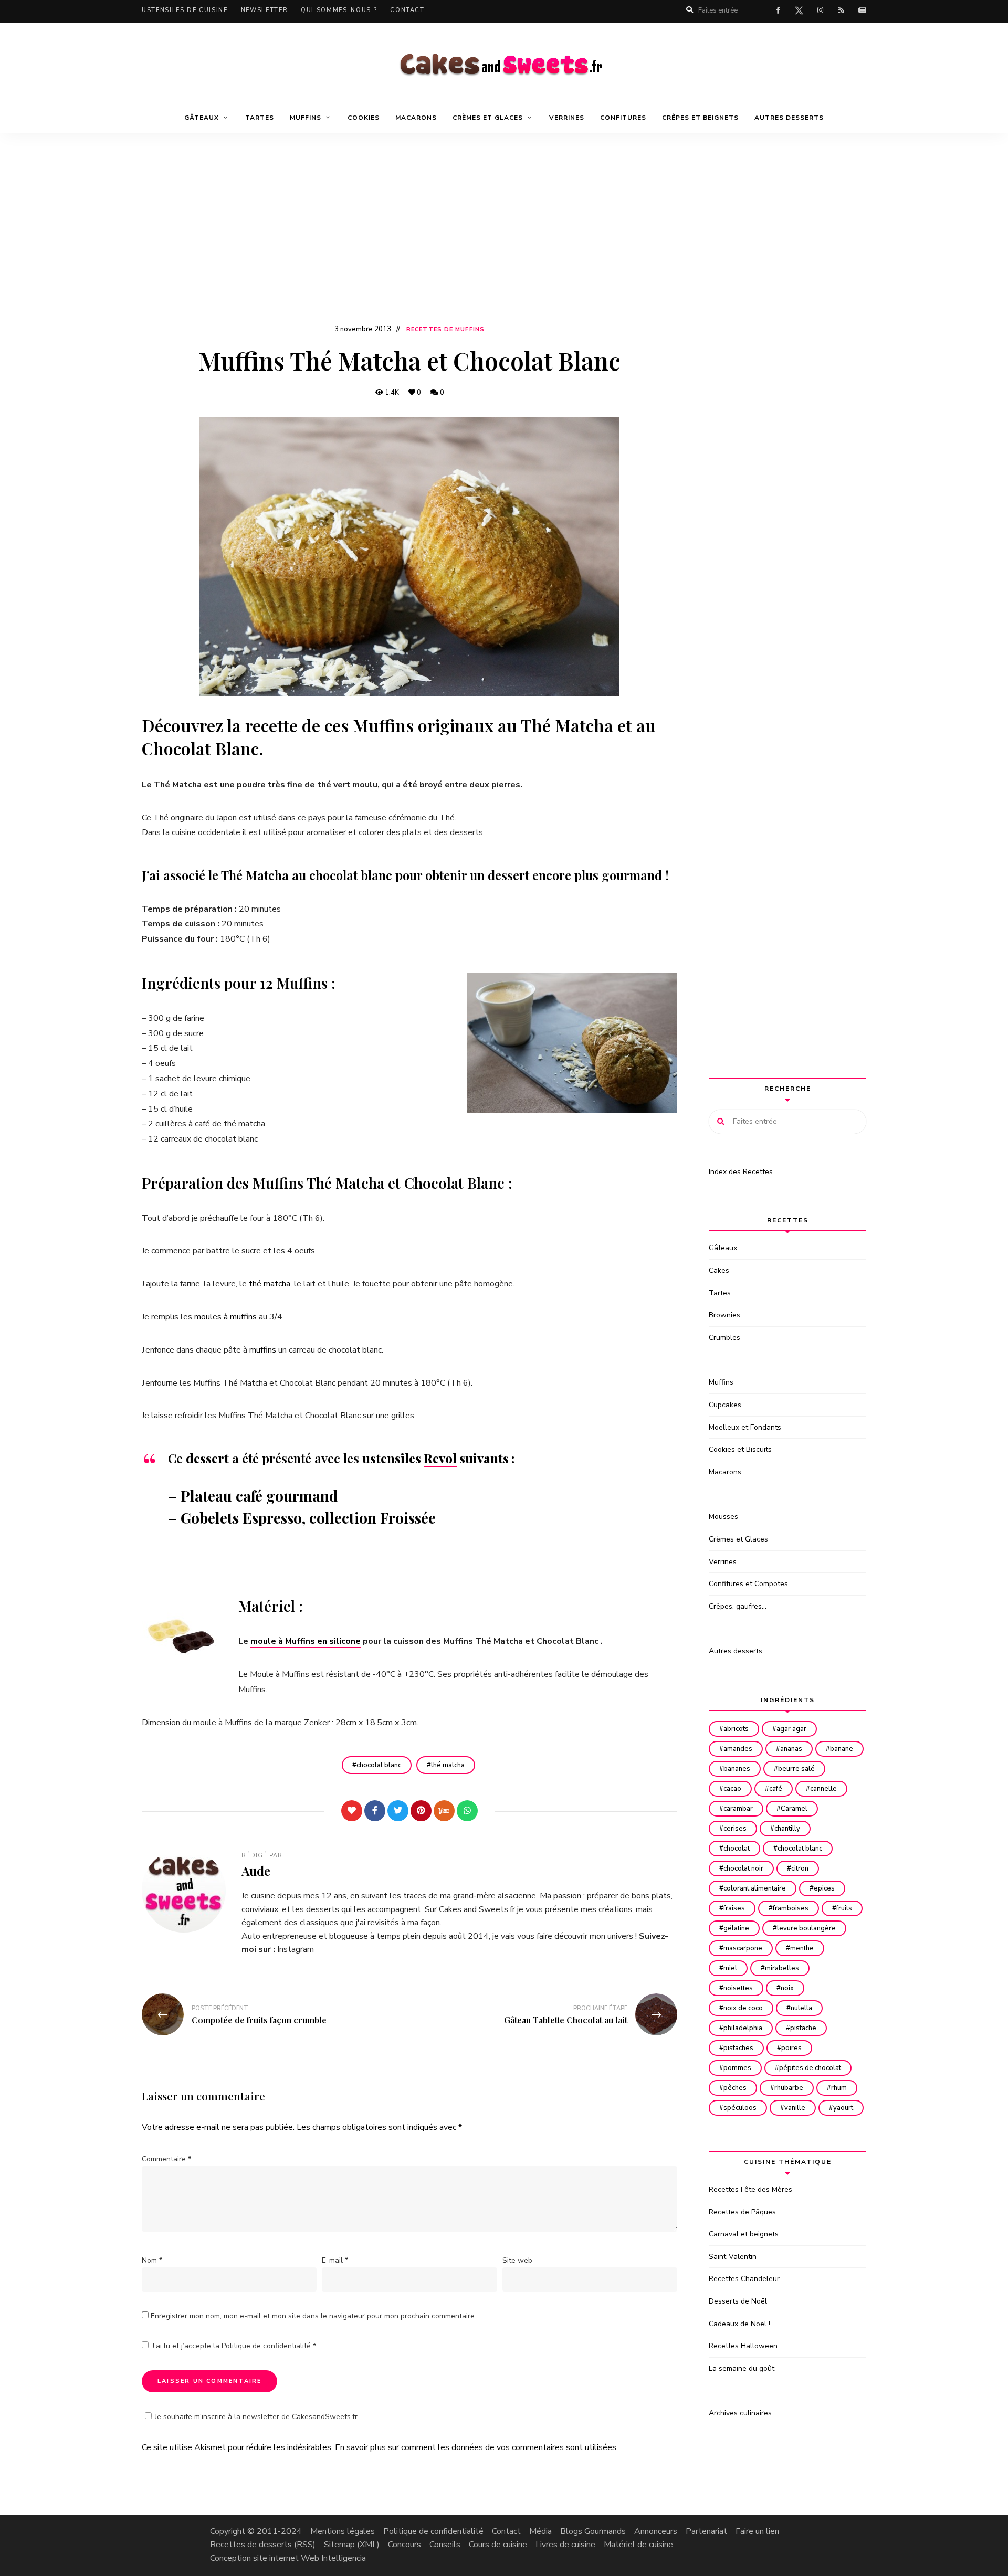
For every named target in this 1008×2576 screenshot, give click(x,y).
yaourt (843, 2108)
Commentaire (166, 2159)
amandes (738, 1749)
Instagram (296, 1949)
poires (791, 2048)
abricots (736, 1729)
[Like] (352, 1811)
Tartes (260, 118)
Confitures (623, 118)
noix (787, 1988)
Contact (407, 10)
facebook (778, 10)
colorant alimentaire (755, 1888)
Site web (517, 2260)
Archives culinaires (740, 2413)
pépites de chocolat (810, 2068)
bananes (737, 1769)
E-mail (335, 2260)
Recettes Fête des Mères (750, 2189)
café (776, 1789)
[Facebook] (375, 1811)
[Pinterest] (421, 1811)
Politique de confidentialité (267, 2346)
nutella (801, 2008)
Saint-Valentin (733, 2257)
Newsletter (265, 10)
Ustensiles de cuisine (185, 10)
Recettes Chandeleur (744, 2279)
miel (730, 1968)
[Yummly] (444, 1811)
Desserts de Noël (738, 2301)
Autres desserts (789, 118)
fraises (734, 1908)
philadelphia (743, 2028)
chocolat (737, 1849)
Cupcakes (725, 1405)
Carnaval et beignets (744, 2234)
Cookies (364, 118)
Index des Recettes (741, 1172)
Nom (152, 2260)
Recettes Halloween (743, 2346)
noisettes (738, 1988)
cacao (732, 1789)
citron (800, 1868)
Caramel (794, 1809)
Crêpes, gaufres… (738, 1606)
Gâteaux (723, 1248)
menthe (802, 1948)
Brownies (724, 1315)
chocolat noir (743, 1868)
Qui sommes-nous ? (339, 10)
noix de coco (743, 2008)
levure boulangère (806, 1928)
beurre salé (796, 1769)
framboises (791, 1908)
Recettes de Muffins (445, 329)
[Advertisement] (504, 244)
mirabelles (782, 1968)
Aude (256, 1871)
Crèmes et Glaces (738, 1539)
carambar (738, 1809)
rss (841, 10)
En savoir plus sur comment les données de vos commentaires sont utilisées (476, 2447)
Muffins (721, 1382)
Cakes (719, 1270)
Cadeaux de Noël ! (739, 2324)
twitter (799, 13)
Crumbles (724, 1338)
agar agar (791, 1729)
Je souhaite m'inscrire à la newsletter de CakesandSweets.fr (256, 2417)
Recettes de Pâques (742, 2212)
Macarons (416, 118)
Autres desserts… (738, 1651)
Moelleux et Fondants (745, 1427)
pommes (737, 2068)
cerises (735, 1829)
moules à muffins (225, 1317)
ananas (791, 1749)
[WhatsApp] (467, 1811)
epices (824, 1888)
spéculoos (740, 2108)
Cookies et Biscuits (740, 1449)
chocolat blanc (379, 1765)
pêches (735, 2088)
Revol (440, 1458)
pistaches (738, 2048)
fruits (844, 1908)
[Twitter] (398, 1811)
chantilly (787, 1829)
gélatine (736, 1928)
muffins (263, 1350)
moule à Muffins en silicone (306, 1641)
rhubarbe (789, 2088)
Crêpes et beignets (700, 118)
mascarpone (743, 1948)
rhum (839, 2088)
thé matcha (270, 1284)
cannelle (823, 1789)
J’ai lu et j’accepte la (234, 2346)
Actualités (862, 10)
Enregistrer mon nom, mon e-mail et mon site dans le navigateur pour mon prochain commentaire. (313, 2316)
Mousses (723, 1517)
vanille (795, 2108)
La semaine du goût (742, 2368)
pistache (803, 2028)
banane (842, 1749)
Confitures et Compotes (748, 1584)
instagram (820, 10)
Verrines (567, 118)
